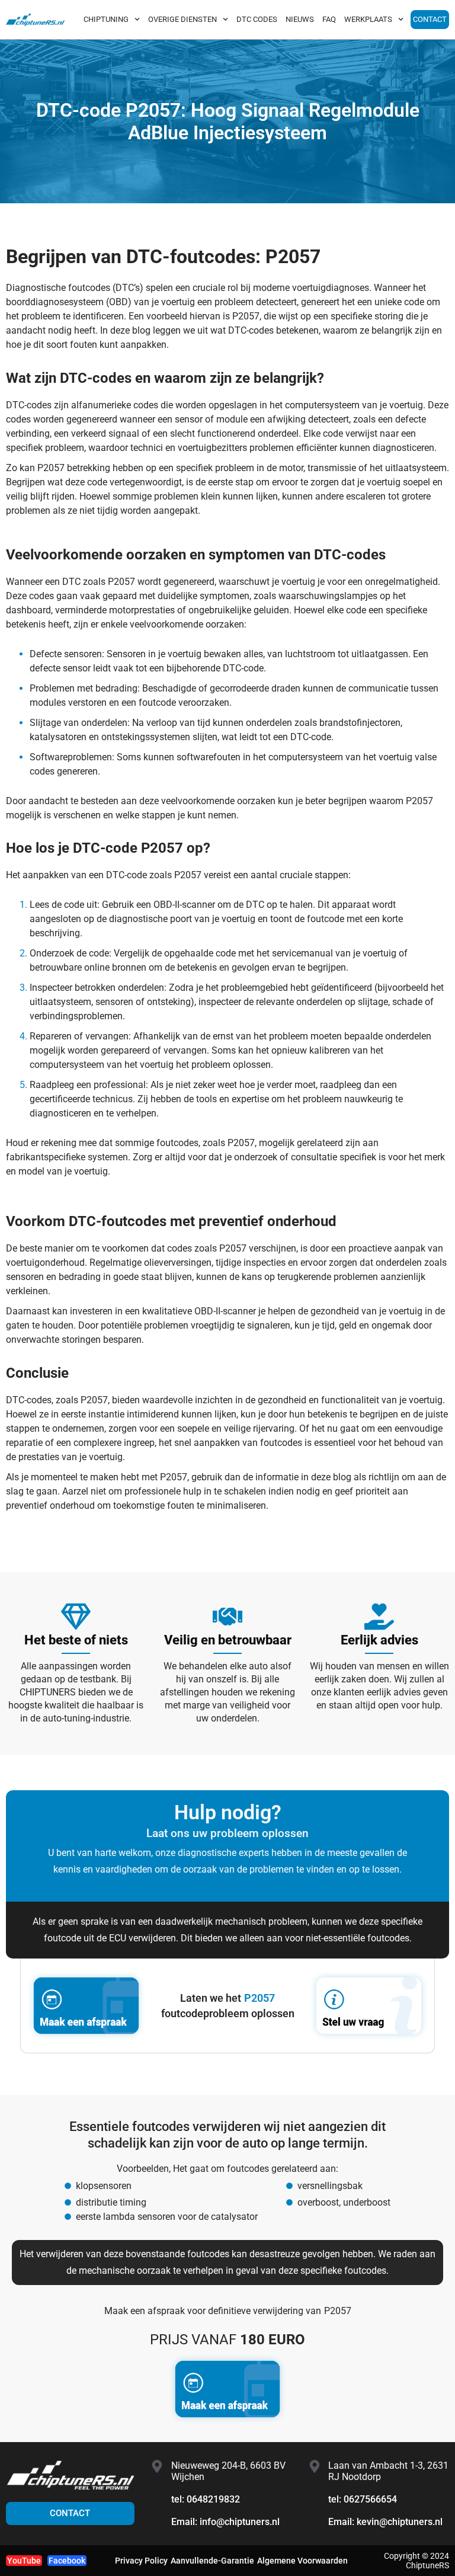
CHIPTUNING (106, 19)
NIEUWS (300, 19)
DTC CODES (257, 19)
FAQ (329, 19)
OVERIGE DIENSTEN (182, 19)
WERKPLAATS (368, 19)
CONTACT (430, 19)
